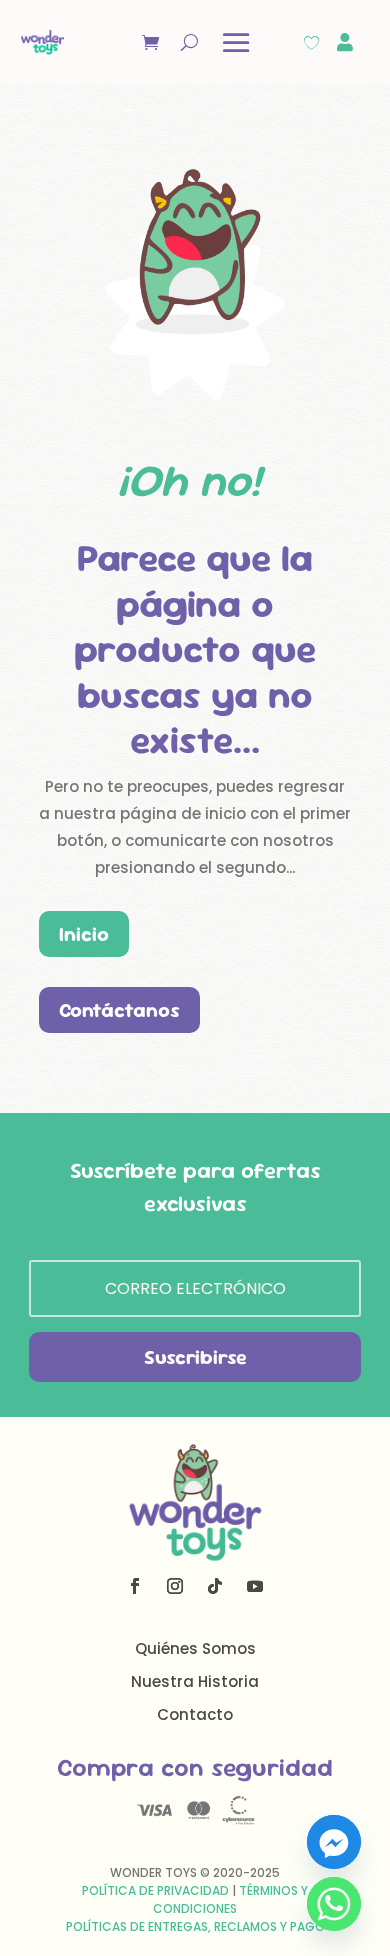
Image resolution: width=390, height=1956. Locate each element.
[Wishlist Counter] (311, 42)
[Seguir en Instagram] (175, 1586)
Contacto (195, 1714)
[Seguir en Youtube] (255, 1586)
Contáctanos (119, 1010)
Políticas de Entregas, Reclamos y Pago (195, 1926)
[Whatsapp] (334, 1904)
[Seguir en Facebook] (135, 1586)
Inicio (84, 934)
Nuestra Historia (195, 1681)
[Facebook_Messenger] (334, 1842)
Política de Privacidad (155, 1890)
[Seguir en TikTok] (215, 1586)
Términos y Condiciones (230, 1899)
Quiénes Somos (195, 1648)
